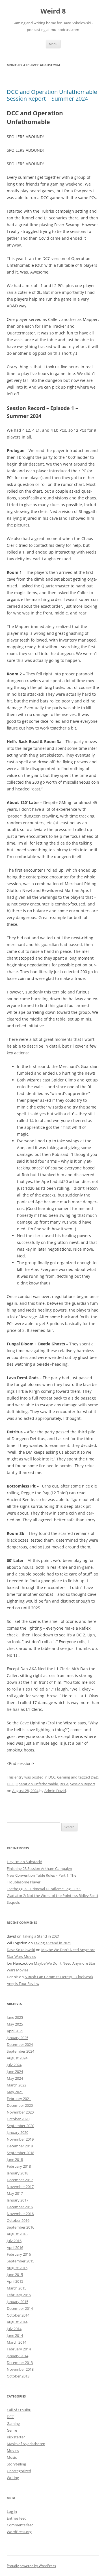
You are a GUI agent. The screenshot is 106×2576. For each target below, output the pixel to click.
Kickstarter (16, 2437)
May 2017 (15, 2193)
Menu (53, 44)
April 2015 (15, 2281)
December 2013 (20, 2363)
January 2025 (18, 2038)
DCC (52, 1777)
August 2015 (17, 2268)
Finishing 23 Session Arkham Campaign (39, 1868)
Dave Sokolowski (21, 1950)
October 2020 (18, 2119)
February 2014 (19, 2349)
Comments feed (20, 2525)
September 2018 (20, 2153)
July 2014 (14, 2329)
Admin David (55, 1791)
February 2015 (19, 2295)
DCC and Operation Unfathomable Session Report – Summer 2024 (52, 95)
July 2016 (14, 2241)
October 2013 (18, 2376)
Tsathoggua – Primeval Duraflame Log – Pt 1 (44, 1889)
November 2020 (20, 2112)
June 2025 (15, 2017)
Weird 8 (53, 11)
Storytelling (16, 2464)
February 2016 (19, 2254)
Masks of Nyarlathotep (26, 2444)
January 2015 (18, 2302)
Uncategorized (19, 2471)
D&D (95, 1777)
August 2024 (17, 2058)
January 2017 (18, 2200)
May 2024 (15, 2078)
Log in (12, 2511)
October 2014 (18, 2315)
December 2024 (20, 2044)
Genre (12, 2430)
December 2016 (20, 2207)
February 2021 (19, 2099)
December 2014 (20, 2308)
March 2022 (17, 2085)
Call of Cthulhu (19, 2410)
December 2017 (20, 2180)
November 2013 (20, 2369)
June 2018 (15, 2159)
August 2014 (17, 2322)
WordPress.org (19, 2532)
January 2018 (18, 2173)
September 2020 (20, 2126)
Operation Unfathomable (37, 1784)
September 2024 (20, 2051)
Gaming (64, 1777)
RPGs (64, 1784)
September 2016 (20, 2227)
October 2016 (18, 2220)
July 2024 (14, 2065)
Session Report (83, 1784)
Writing (13, 2478)
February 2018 (19, 2166)
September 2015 (20, 2261)
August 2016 (17, 2234)
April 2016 (15, 2247)
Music (12, 2457)
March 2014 (17, 2342)
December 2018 (20, 2146)
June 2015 (15, 2275)
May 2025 (15, 2024)
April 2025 (15, 2031)
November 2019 (20, 2139)
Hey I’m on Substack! (24, 1862)
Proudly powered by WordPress (31, 2566)
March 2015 (17, 2288)
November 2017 (20, 2187)
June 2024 (15, 2072)
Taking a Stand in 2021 (41, 1936)
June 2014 (15, 2335)
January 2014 (18, 2356)
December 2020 (20, 2105)
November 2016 (20, 2214)
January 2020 (18, 2132)
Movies (13, 2451)
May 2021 (15, 2092)
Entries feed (17, 2518)
